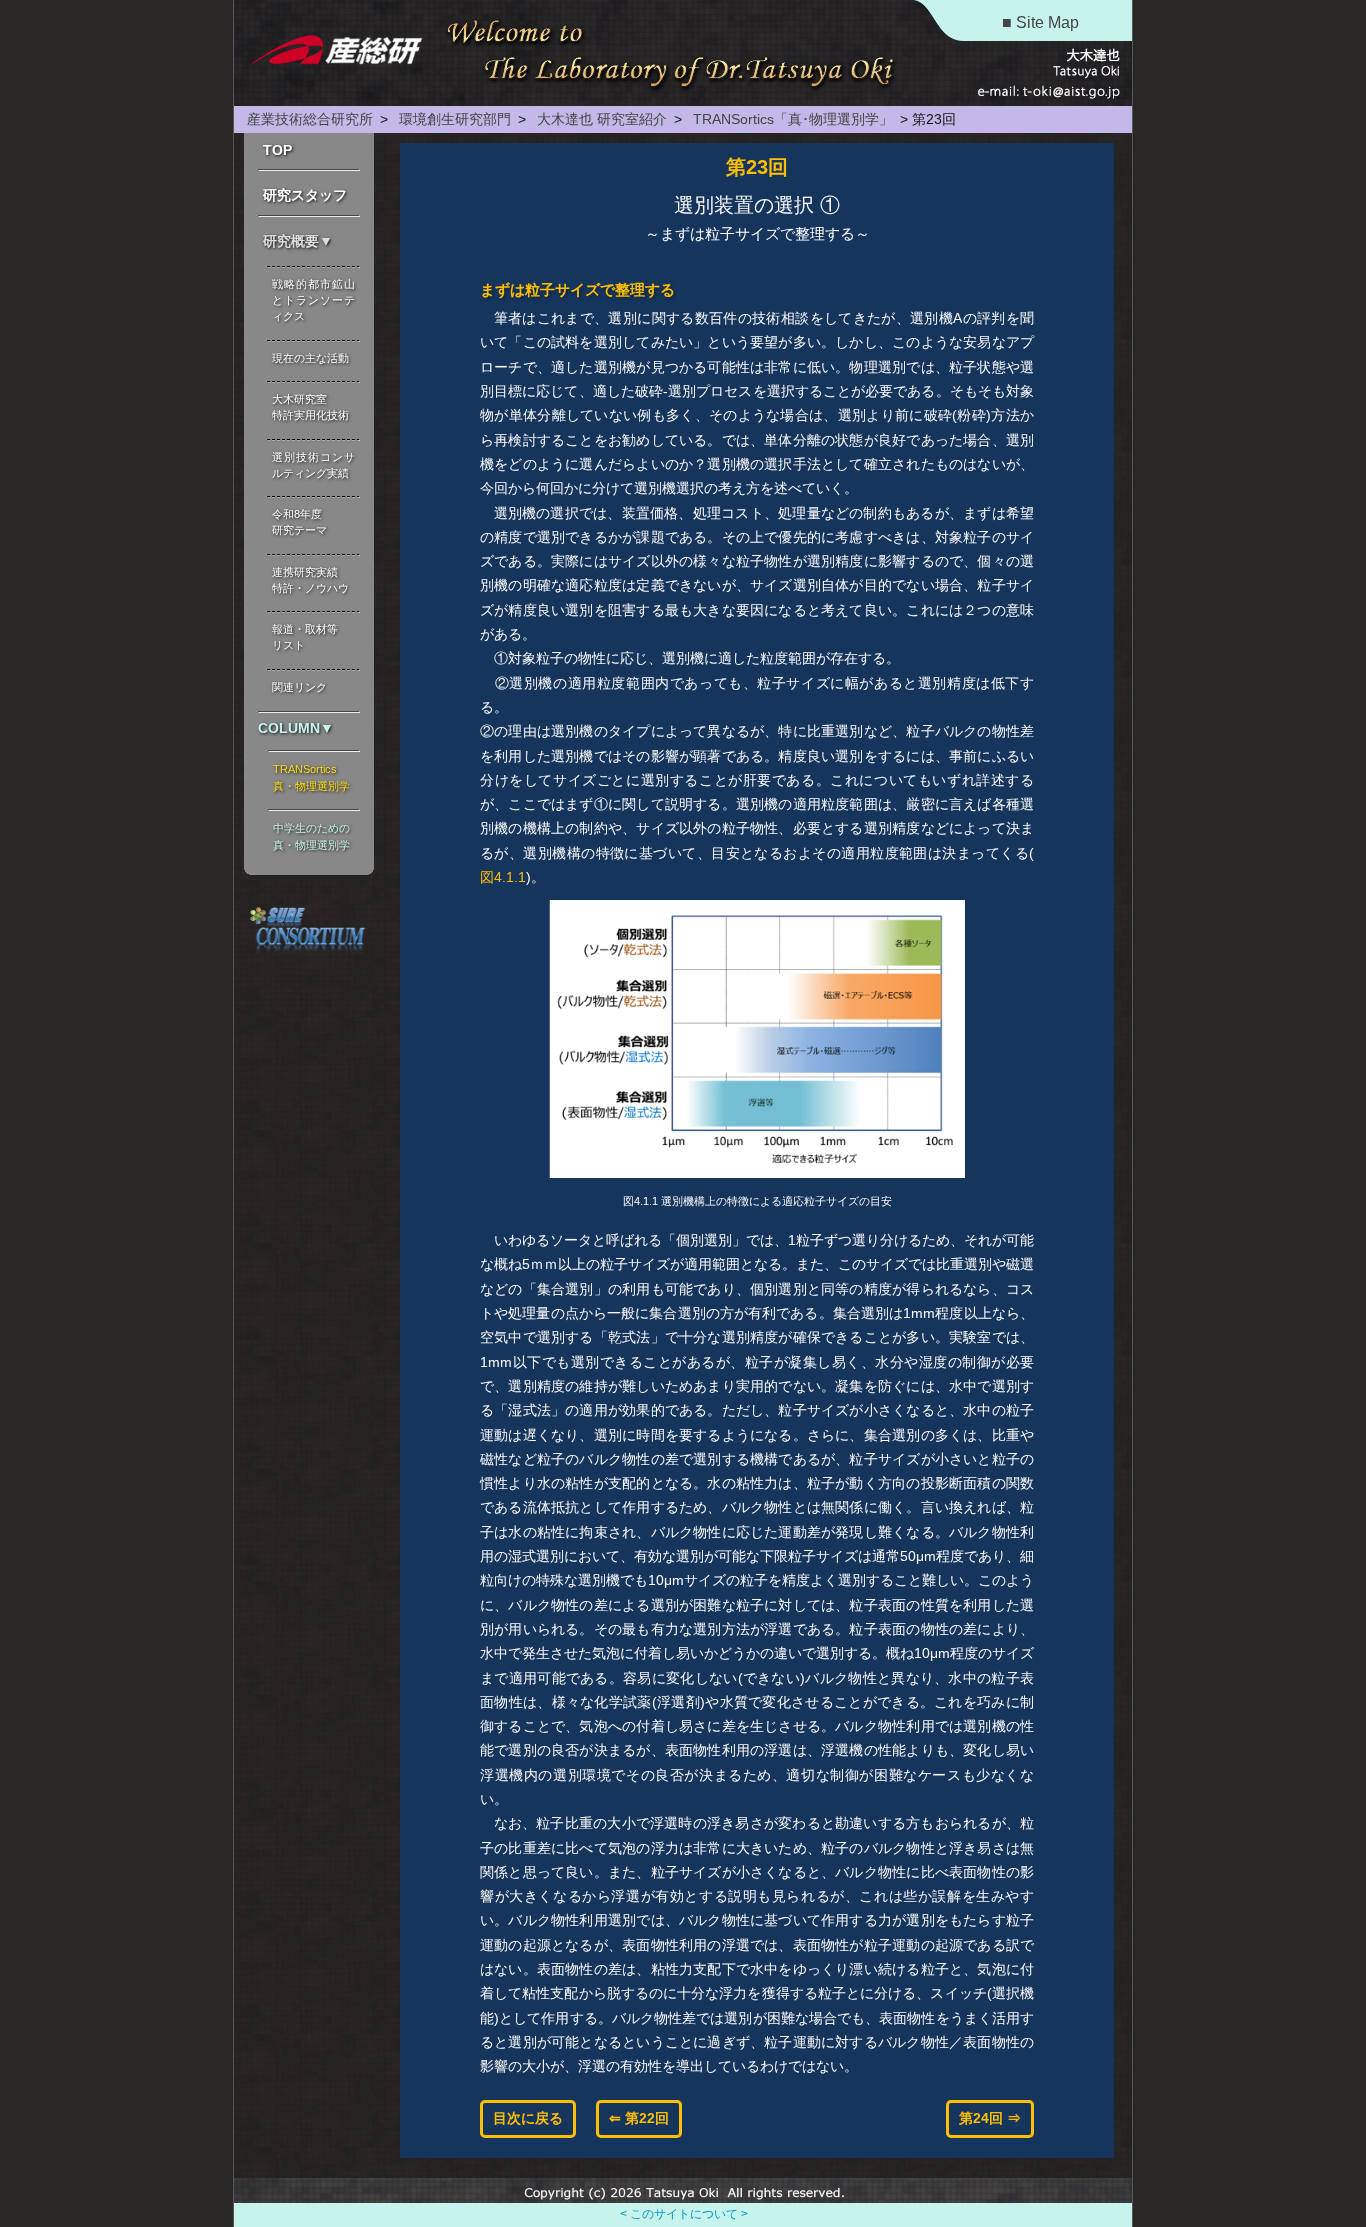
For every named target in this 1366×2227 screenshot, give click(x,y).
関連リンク (299, 687)
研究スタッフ (305, 195)
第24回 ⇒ (990, 2118)
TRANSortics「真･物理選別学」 (791, 119)
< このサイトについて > (684, 2214)
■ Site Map (1040, 22)
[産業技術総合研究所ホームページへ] (334, 54)
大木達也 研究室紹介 (600, 119)
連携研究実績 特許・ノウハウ (310, 580)
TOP (277, 150)
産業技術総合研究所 (310, 119)
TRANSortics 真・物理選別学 (311, 777)
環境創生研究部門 (453, 119)
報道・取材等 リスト (305, 637)
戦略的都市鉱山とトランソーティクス (313, 300)
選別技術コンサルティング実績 (313, 465)
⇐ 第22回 (639, 2118)
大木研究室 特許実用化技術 (310, 407)
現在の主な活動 (310, 358)
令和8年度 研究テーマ (299, 522)
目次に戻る (528, 2118)
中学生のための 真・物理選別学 (311, 836)
